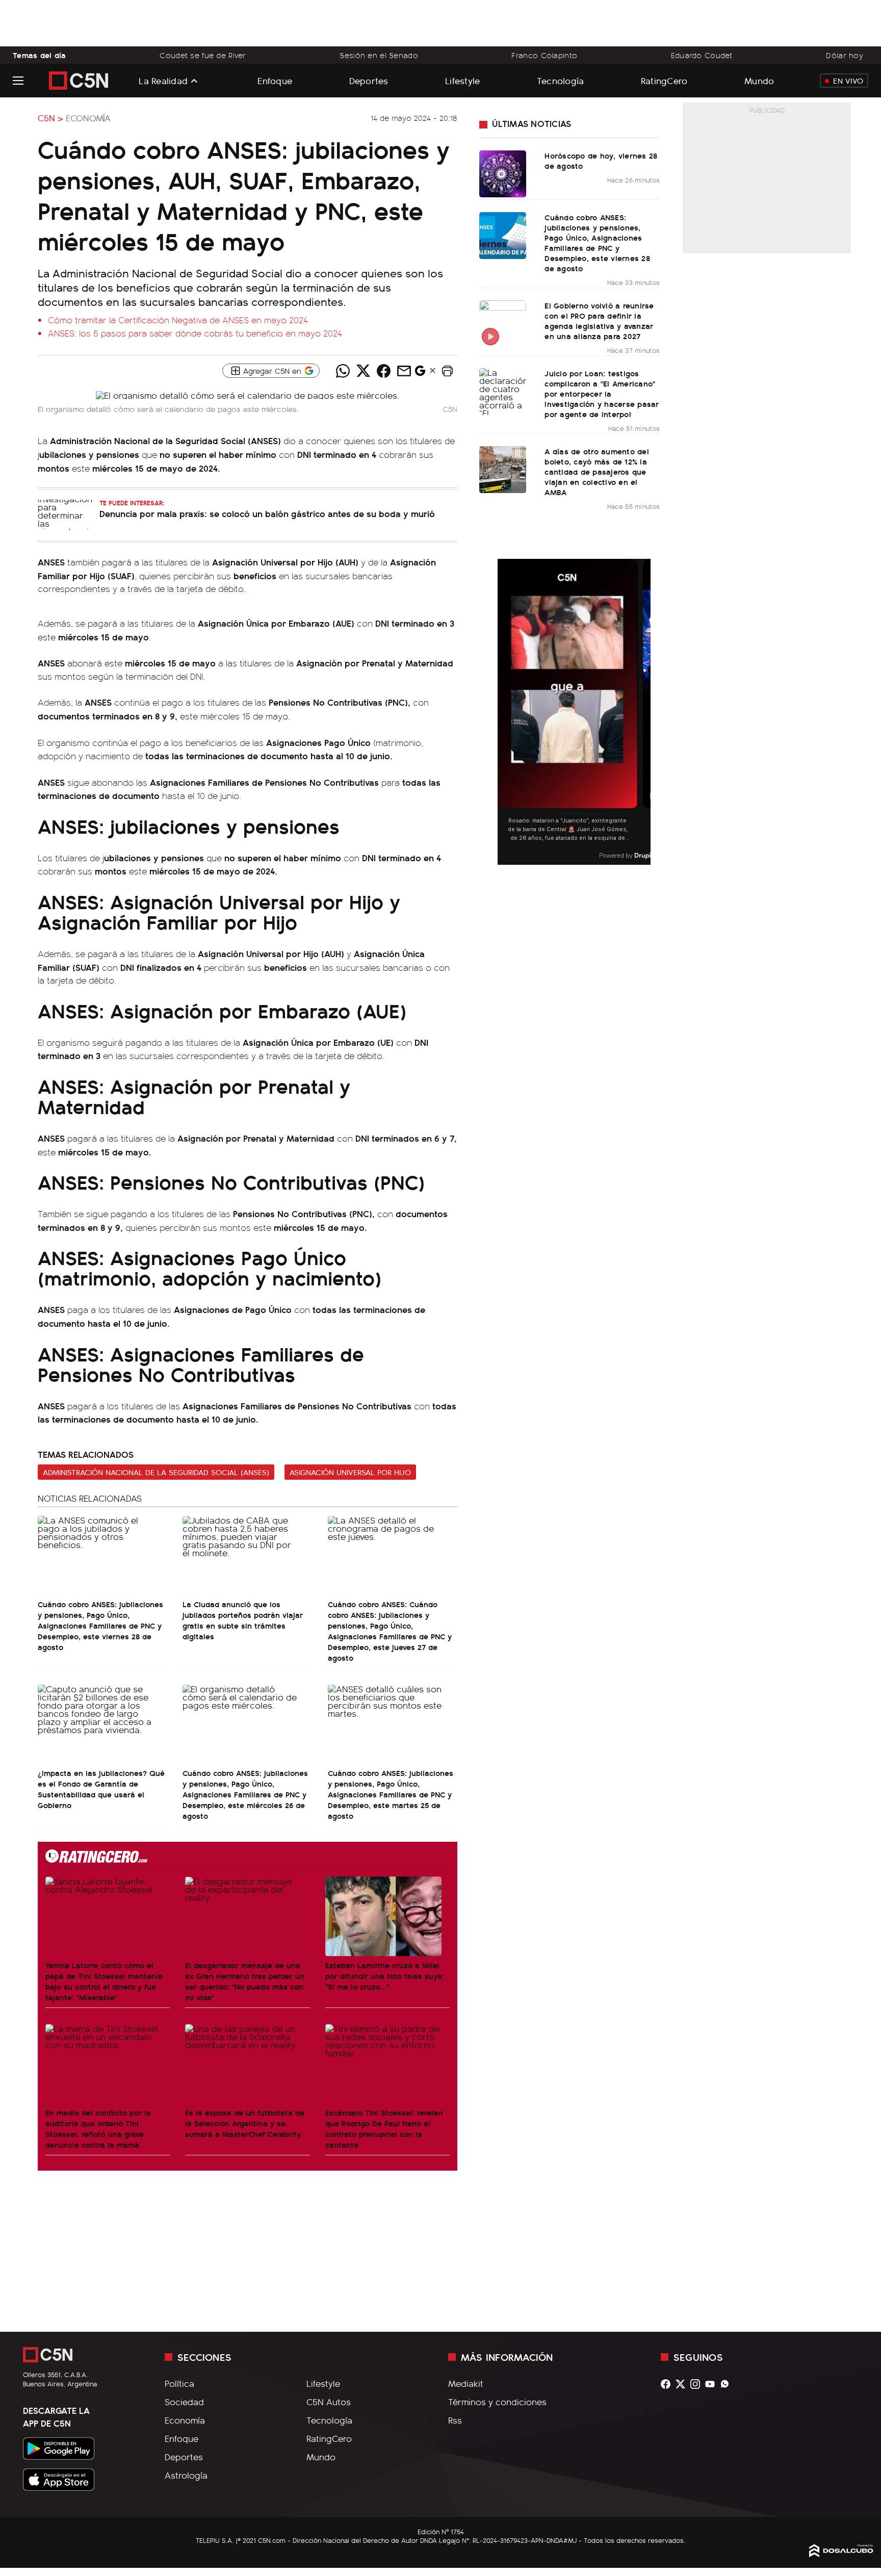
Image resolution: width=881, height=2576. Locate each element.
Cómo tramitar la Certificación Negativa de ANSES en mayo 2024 (178, 320)
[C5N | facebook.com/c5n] (668, 2384)
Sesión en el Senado (379, 55)
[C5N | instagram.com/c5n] (698, 2384)
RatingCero (664, 80)
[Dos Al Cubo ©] (841, 2554)
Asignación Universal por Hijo (350, 1472)
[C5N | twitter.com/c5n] (683, 2384)
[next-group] (644, 712)
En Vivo (848, 81)
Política (179, 2383)
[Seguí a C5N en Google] (420, 373)
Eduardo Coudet (702, 55)
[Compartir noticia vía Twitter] (363, 371)
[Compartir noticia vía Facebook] (383, 371)
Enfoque (275, 80)
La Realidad (163, 81)
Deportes (369, 80)
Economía (88, 118)
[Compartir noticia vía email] (404, 371)
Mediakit (466, 2383)
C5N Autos (329, 2402)
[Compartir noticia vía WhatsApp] (343, 371)
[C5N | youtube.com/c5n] (712, 2384)
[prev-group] (504, 712)
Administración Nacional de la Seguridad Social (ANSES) (156, 1472)
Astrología (186, 2475)
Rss (455, 2420)
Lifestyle (462, 80)
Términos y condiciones (497, 2402)
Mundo (759, 80)
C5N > (50, 118)
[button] (447, 371)
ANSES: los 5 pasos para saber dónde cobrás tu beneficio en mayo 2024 (195, 333)
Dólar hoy (845, 55)
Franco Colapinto (544, 55)
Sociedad (184, 2402)
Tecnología (561, 80)
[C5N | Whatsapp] (727, 2384)
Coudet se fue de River (203, 55)
